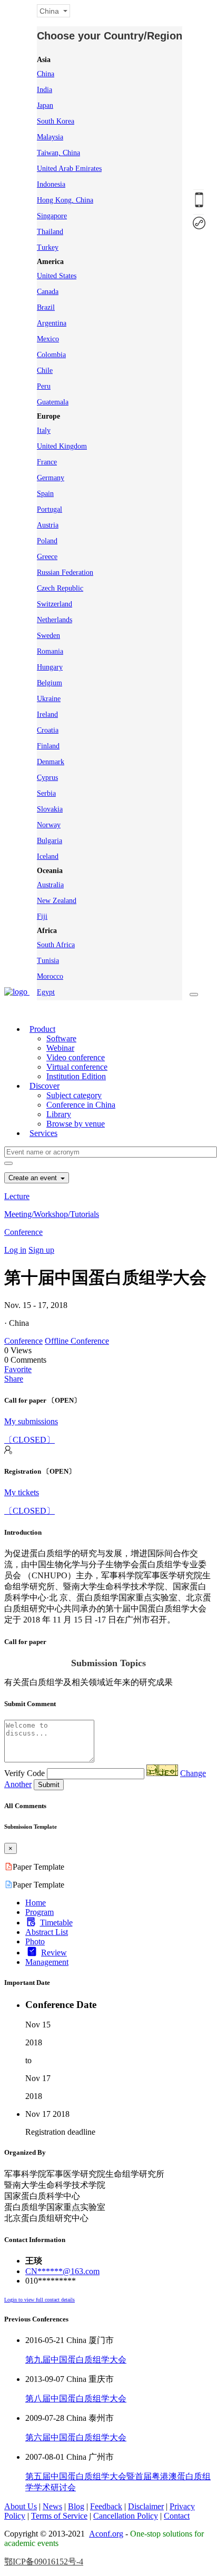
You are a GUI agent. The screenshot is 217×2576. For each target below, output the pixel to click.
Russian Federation (65, 572)
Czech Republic (60, 588)
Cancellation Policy (126, 2516)
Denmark (51, 762)
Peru (44, 386)
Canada (48, 292)
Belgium (50, 683)
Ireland (47, 714)
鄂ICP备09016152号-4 (44, 2562)
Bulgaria (50, 841)
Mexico (48, 339)
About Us (21, 2506)
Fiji (42, 916)
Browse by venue (76, 1124)
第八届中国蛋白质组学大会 (76, 2398)
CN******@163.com (62, 2271)
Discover (45, 1086)
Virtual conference (77, 1067)
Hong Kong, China (65, 200)
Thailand (50, 232)
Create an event (34, 1178)
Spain (45, 494)
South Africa (56, 945)
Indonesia (51, 184)
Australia (50, 885)
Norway (49, 825)
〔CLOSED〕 (29, 1440)
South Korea (56, 121)
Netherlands (55, 620)
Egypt (46, 992)
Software (61, 1038)
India (45, 90)
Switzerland (55, 604)
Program (40, 1912)
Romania (50, 651)
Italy (44, 430)
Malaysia (50, 137)
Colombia (51, 355)
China (46, 74)
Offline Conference (77, 1341)
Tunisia (48, 961)
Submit (49, 1785)
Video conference (76, 1057)
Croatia (48, 730)
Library (59, 1114)
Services (43, 1133)
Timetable (56, 1923)
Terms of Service (59, 2516)
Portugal (50, 509)
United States (57, 276)
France (47, 462)
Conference (23, 1232)
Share (14, 1379)
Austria (48, 525)
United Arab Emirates (69, 169)
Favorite (18, 1369)
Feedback (106, 2506)
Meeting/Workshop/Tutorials (52, 1214)
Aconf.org (106, 2534)
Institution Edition (76, 1076)
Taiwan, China (58, 153)
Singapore (52, 216)
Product (42, 1029)
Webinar (60, 1048)
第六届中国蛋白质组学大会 (76, 2437)
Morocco (50, 976)
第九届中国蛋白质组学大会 (76, 2360)
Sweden (48, 636)
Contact (177, 2516)
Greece (47, 557)
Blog (76, 2506)
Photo (35, 1941)
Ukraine (49, 699)
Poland (47, 541)
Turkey (48, 247)
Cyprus (47, 778)
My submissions (31, 1421)
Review (54, 1953)
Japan (45, 105)
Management (47, 1962)
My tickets (22, 1492)
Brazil (46, 307)
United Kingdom (62, 446)
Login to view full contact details (40, 2300)
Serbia (46, 793)
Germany (51, 478)
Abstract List (47, 1932)
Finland (48, 746)
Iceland (48, 856)
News (52, 2506)
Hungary (50, 667)
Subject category (74, 1095)
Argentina (52, 323)
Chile (45, 371)
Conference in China (81, 1105)
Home (36, 1903)
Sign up (41, 1250)
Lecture (17, 1196)
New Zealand (57, 901)
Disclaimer (146, 2506)
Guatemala (53, 402)
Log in (15, 1250)
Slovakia (50, 809)
